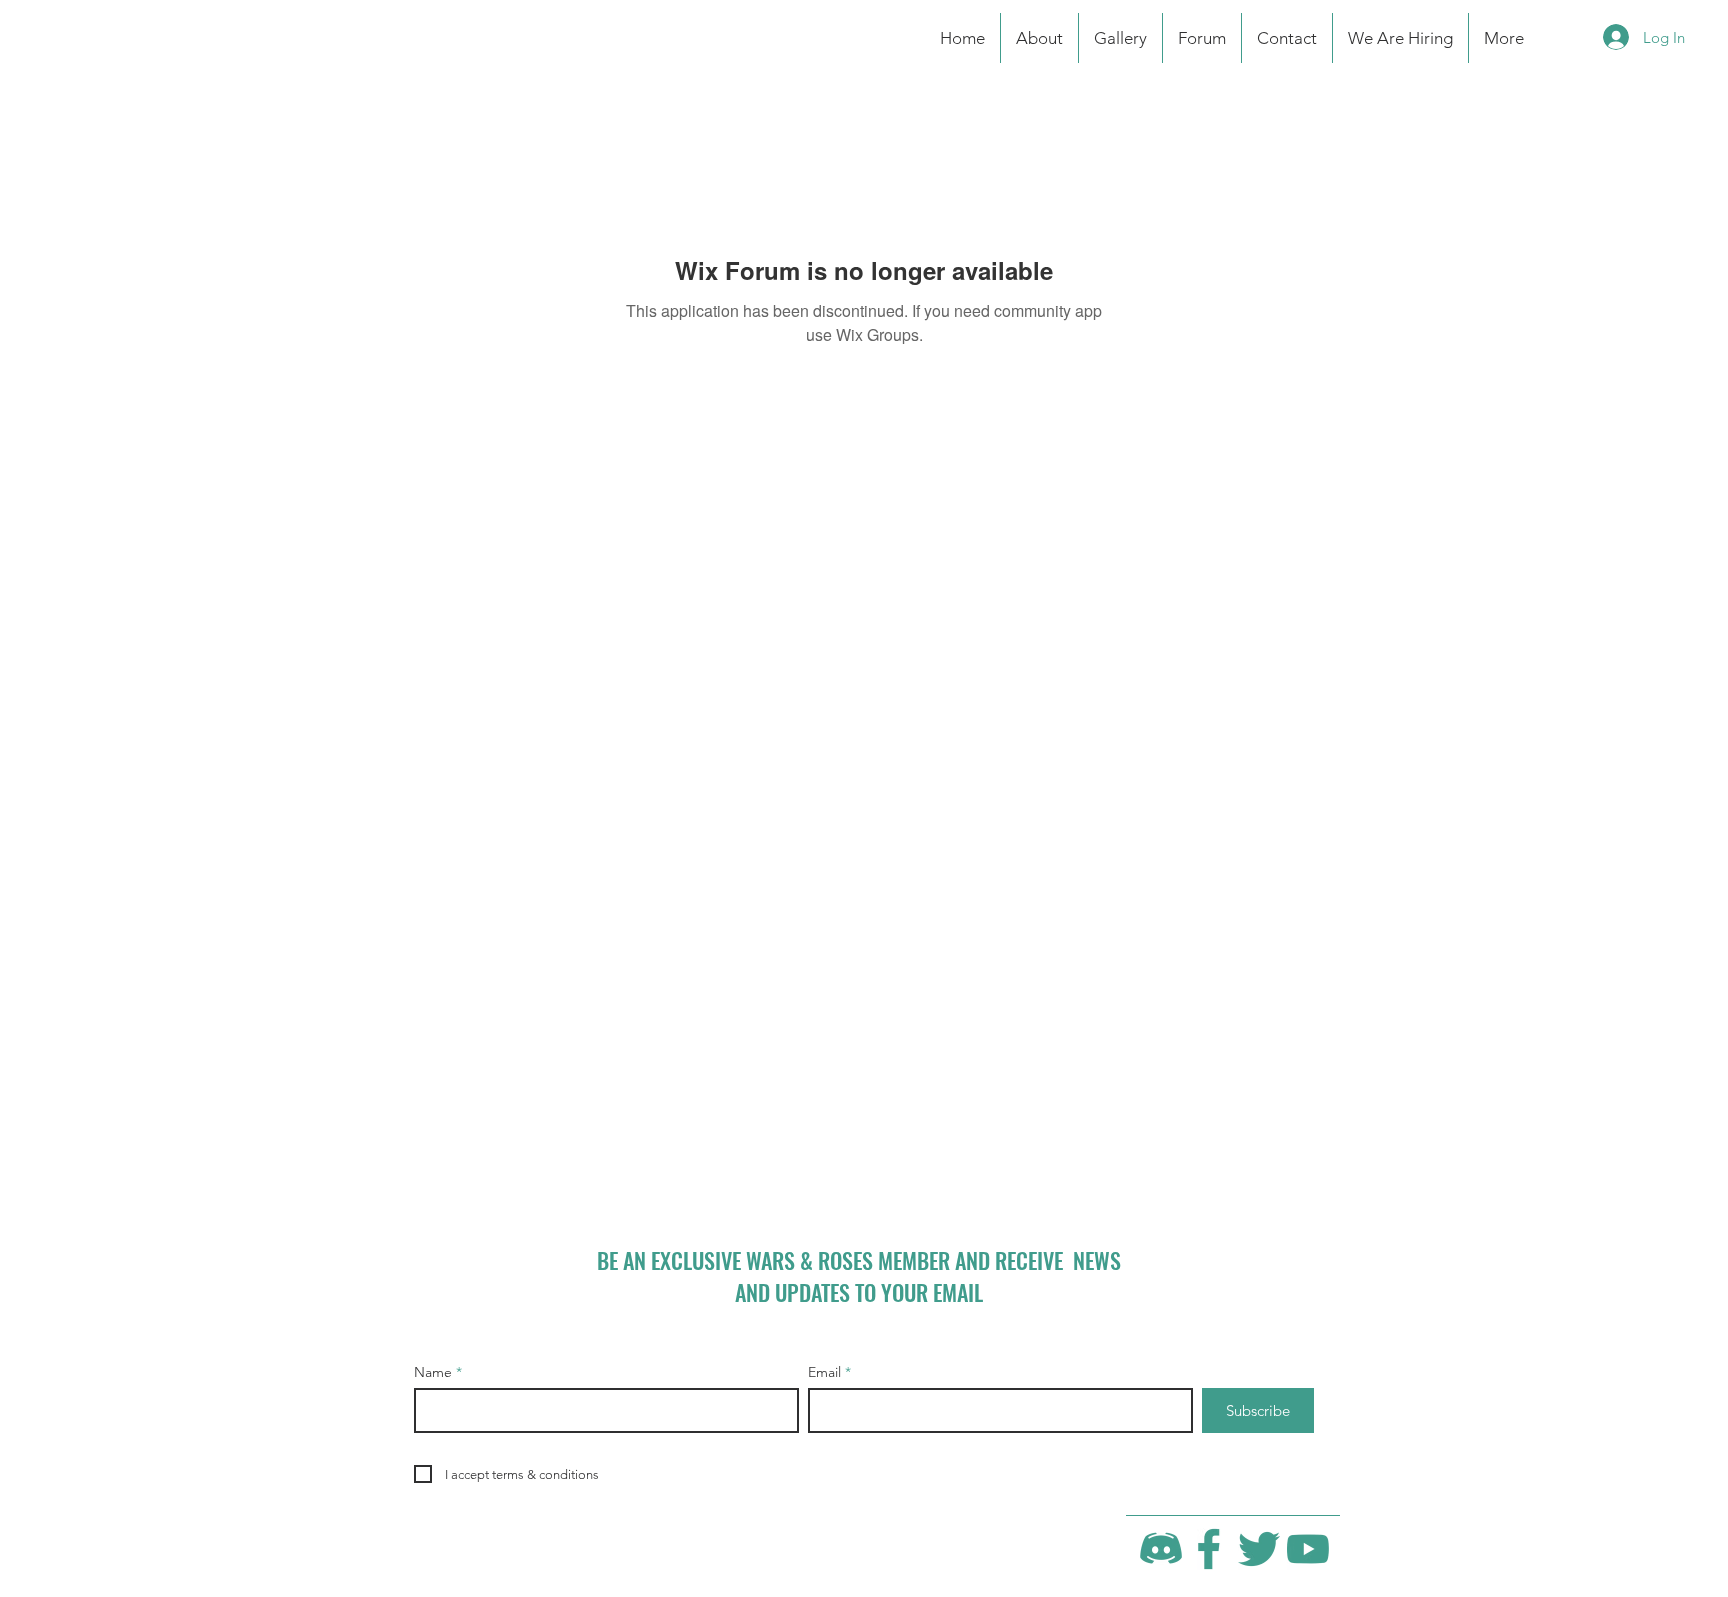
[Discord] (1161, 1549)
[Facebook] (1210, 1549)
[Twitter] (1259, 1549)
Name (433, 1372)
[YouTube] (1308, 1549)
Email (824, 1372)
